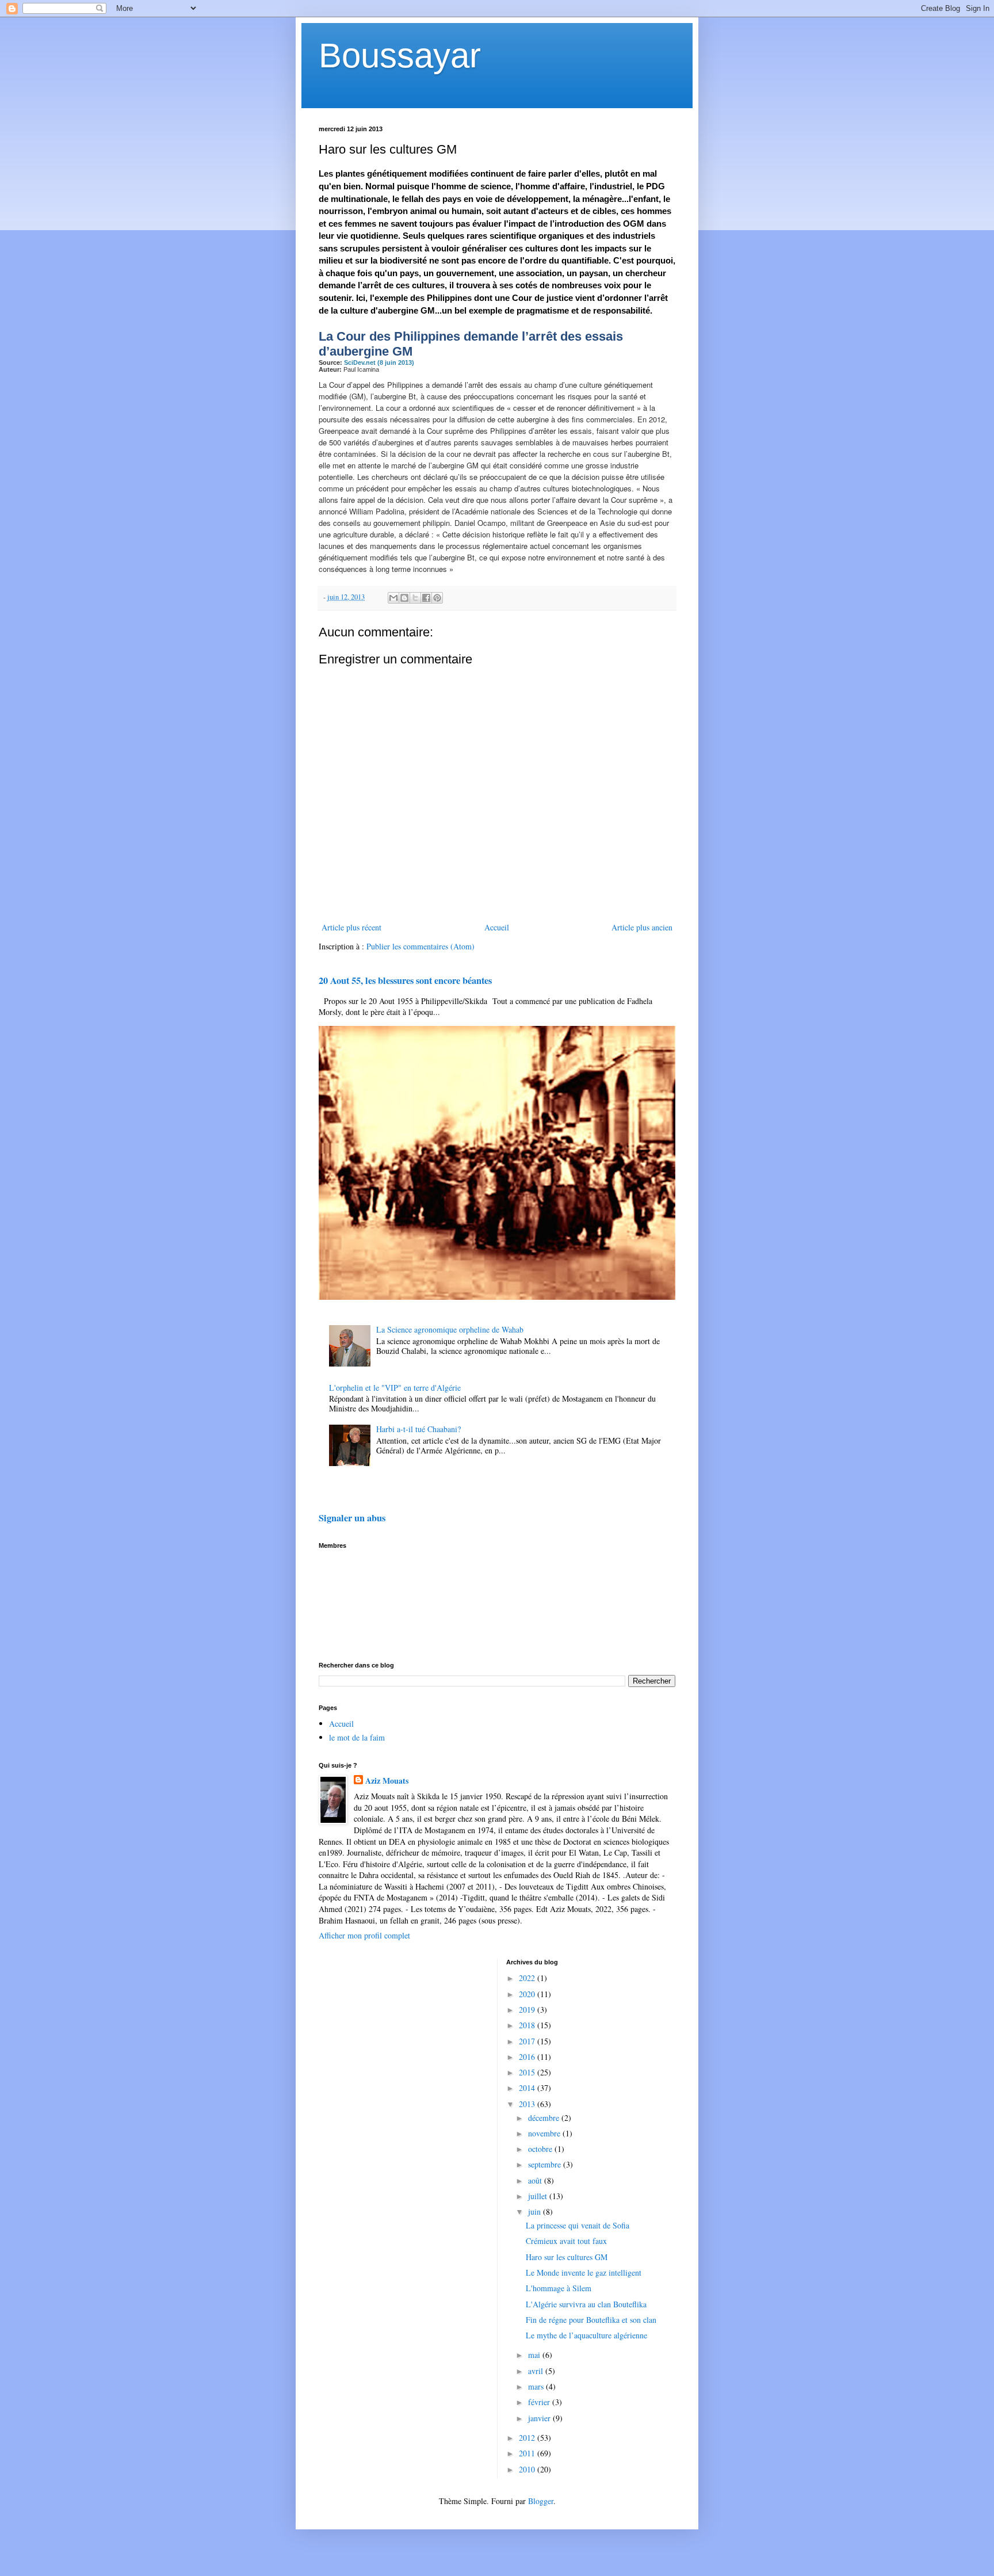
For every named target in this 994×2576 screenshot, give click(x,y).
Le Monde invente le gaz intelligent (584, 2272)
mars (537, 2386)
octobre (541, 2149)
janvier (540, 2418)
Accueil (497, 927)
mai (535, 2355)
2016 (528, 2057)
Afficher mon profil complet (364, 1935)
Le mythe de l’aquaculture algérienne (586, 2335)
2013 (528, 2104)
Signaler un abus (352, 1518)
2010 (528, 2469)
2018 (528, 2025)
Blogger (541, 2501)
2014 (528, 2088)
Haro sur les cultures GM (567, 2257)
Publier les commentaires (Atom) (420, 946)
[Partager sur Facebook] (426, 598)
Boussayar (400, 56)
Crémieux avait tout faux (566, 2241)
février (540, 2402)
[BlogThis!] (404, 598)
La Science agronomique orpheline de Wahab (450, 1329)
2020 (528, 1994)
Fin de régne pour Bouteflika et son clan (591, 2320)
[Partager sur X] (415, 598)
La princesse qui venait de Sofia (578, 2225)
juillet (539, 2196)
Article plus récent (351, 927)
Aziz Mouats (387, 1781)
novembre (545, 2133)
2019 (528, 2010)
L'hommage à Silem (559, 2288)
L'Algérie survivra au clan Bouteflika (586, 2304)
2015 (528, 2072)
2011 (528, 2453)
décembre (545, 2118)
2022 (528, 1978)
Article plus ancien (642, 927)
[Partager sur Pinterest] (437, 598)
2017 (528, 2041)
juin (536, 2211)
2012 (528, 2438)
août (536, 2180)
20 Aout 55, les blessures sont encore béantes (405, 980)
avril (537, 2371)
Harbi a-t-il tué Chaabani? (418, 1429)
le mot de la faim (357, 1737)
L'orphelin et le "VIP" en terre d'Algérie (395, 1388)
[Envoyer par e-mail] (393, 598)
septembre (546, 2164)
